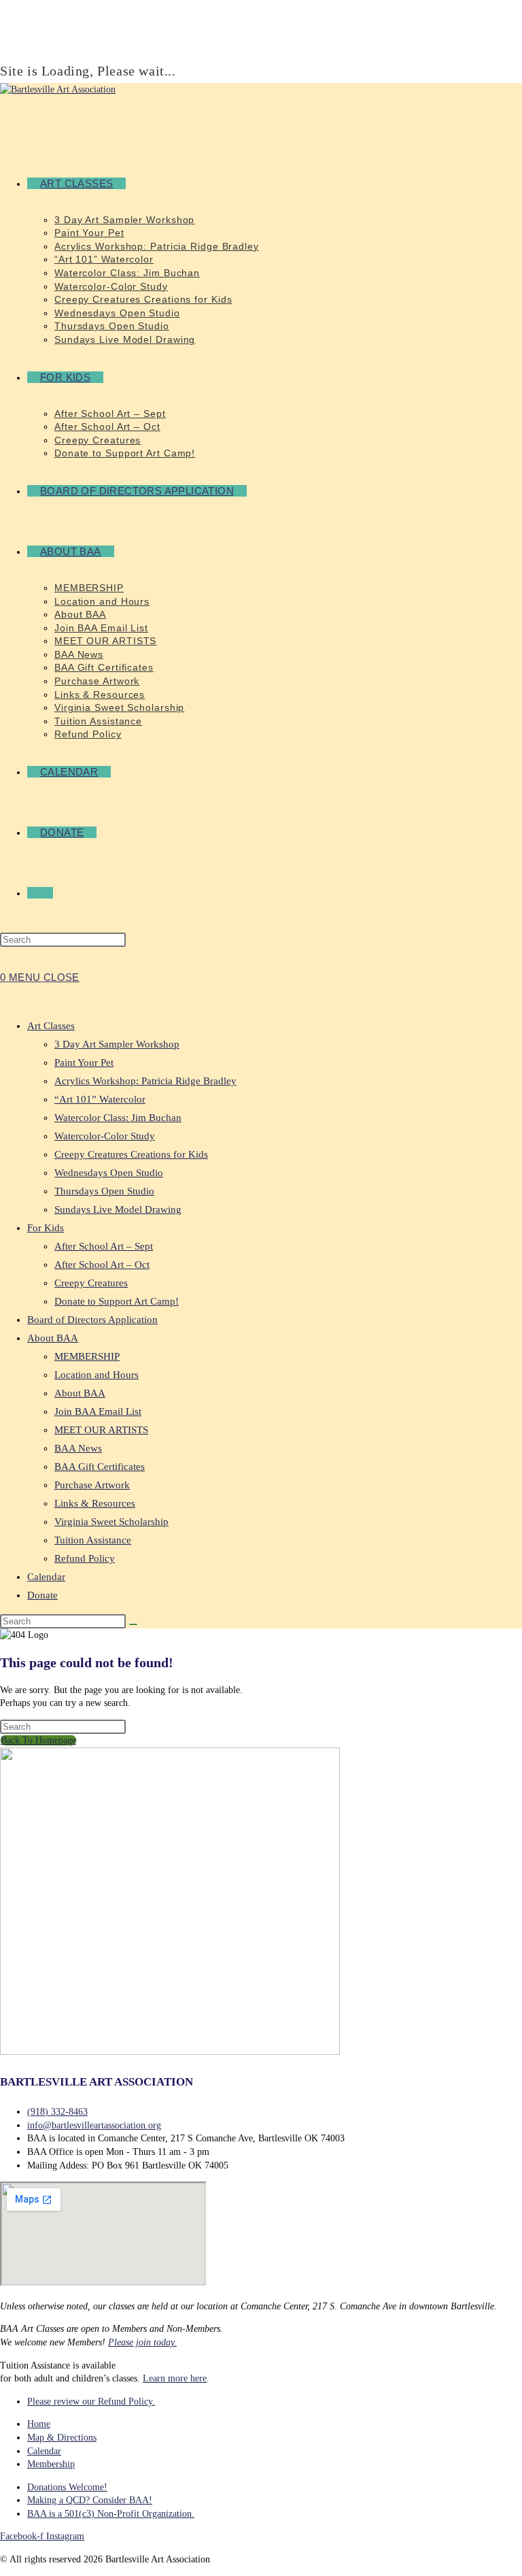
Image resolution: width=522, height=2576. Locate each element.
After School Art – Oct (102, 1265)
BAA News (78, 1448)
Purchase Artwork (92, 1485)
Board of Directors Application (92, 1320)
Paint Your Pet (84, 1063)
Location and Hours (97, 1375)
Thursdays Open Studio (104, 1191)
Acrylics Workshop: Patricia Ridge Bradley (145, 1081)
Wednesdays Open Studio (109, 1173)
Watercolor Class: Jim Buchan (118, 1118)
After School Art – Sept (104, 1246)
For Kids (46, 1228)
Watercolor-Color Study (105, 1136)
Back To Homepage (38, 1740)
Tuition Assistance (93, 1540)
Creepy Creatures (91, 1283)
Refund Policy (85, 1558)
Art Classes (51, 1026)
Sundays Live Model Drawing (118, 1209)
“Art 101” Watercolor (100, 1099)
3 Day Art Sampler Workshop (117, 1044)
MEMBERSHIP (87, 1356)
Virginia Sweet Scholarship (111, 1522)
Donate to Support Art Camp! (117, 1301)
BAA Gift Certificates (100, 1467)
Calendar (46, 1577)
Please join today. (142, 2342)
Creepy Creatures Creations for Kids (131, 1154)
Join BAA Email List (98, 1411)
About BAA (53, 1338)
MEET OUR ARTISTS (101, 1430)
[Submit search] (133, 1624)
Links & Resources (95, 1503)
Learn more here (175, 2378)
